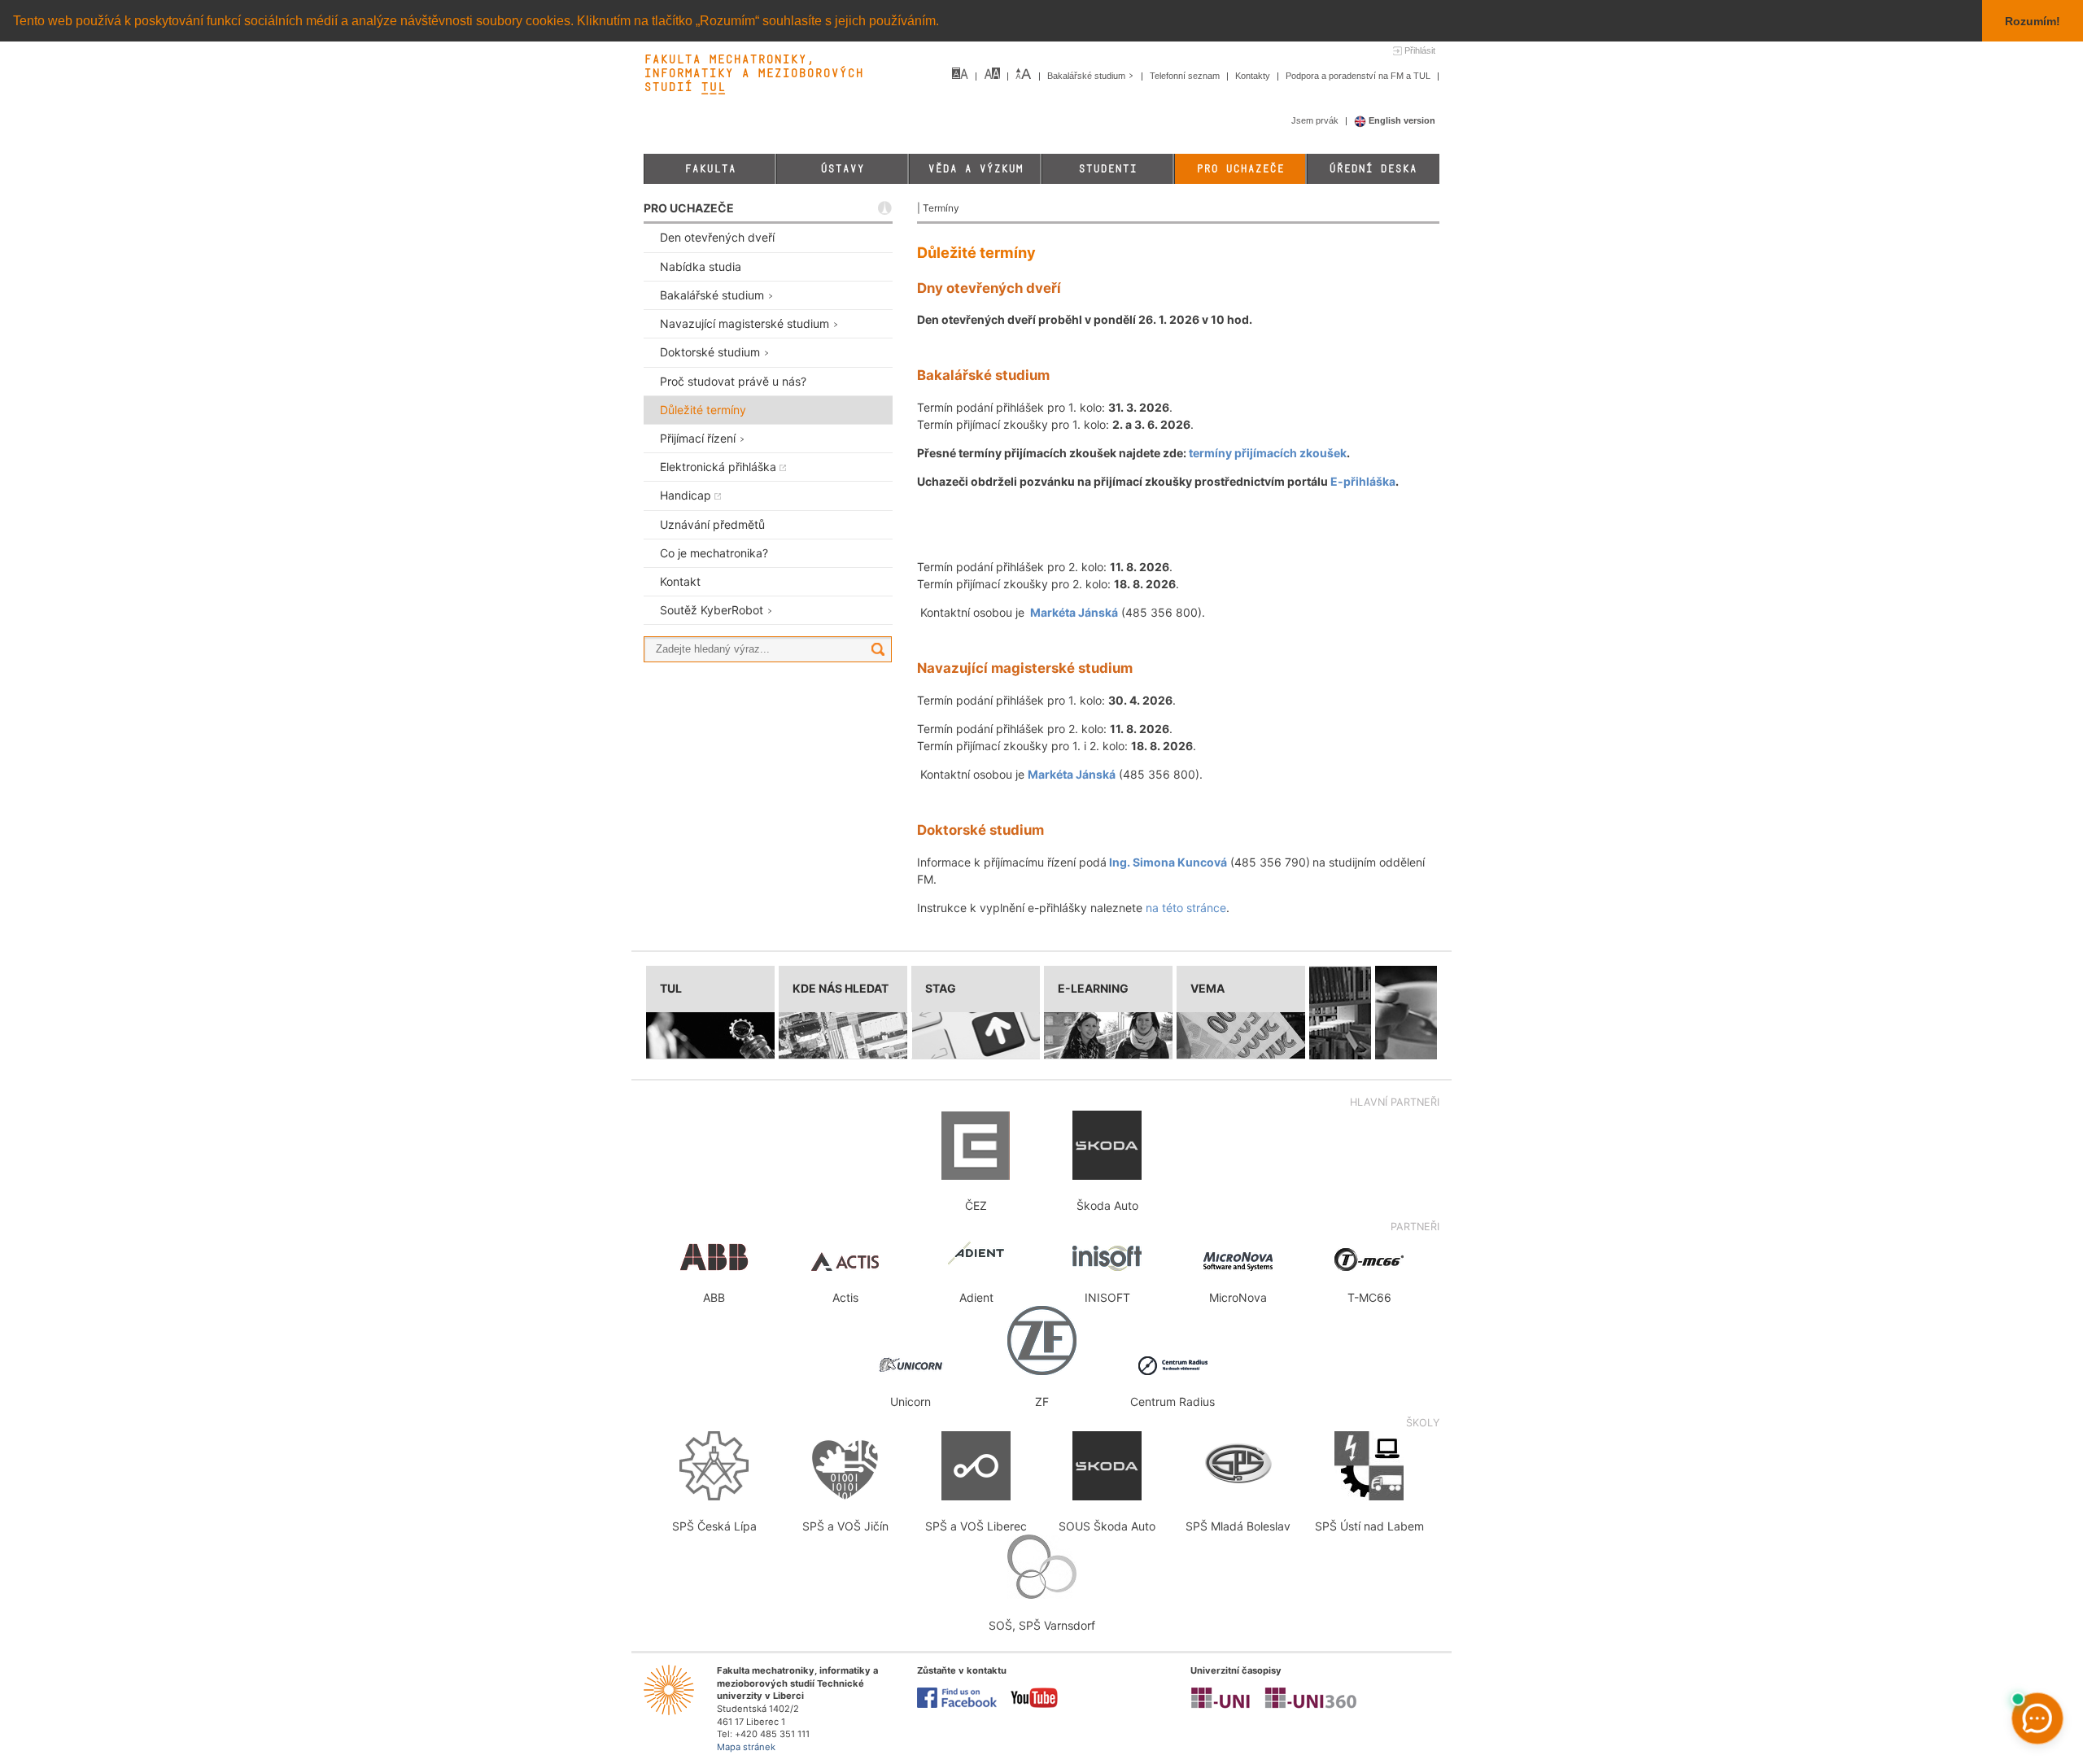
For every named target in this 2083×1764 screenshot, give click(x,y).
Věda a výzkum (975, 169)
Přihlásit (1420, 50)
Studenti (1107, 169)
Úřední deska (1373, 169)
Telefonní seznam (1186, 76)
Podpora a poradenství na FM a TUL (1359, 76)
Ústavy (842, 169)
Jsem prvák (1316, 120)
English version (1401, 120)
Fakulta (710, 169)
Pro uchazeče (1240, 169)
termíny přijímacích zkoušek (1268, 453)
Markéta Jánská (1074, 612)
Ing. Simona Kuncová (1168, 862)
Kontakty (1254, 76)
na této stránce (1186, 908)
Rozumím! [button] (2033, 21)
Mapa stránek (746, 1747)
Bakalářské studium (1087, 76)
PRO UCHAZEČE (689, 208)
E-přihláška (1363, 481)
